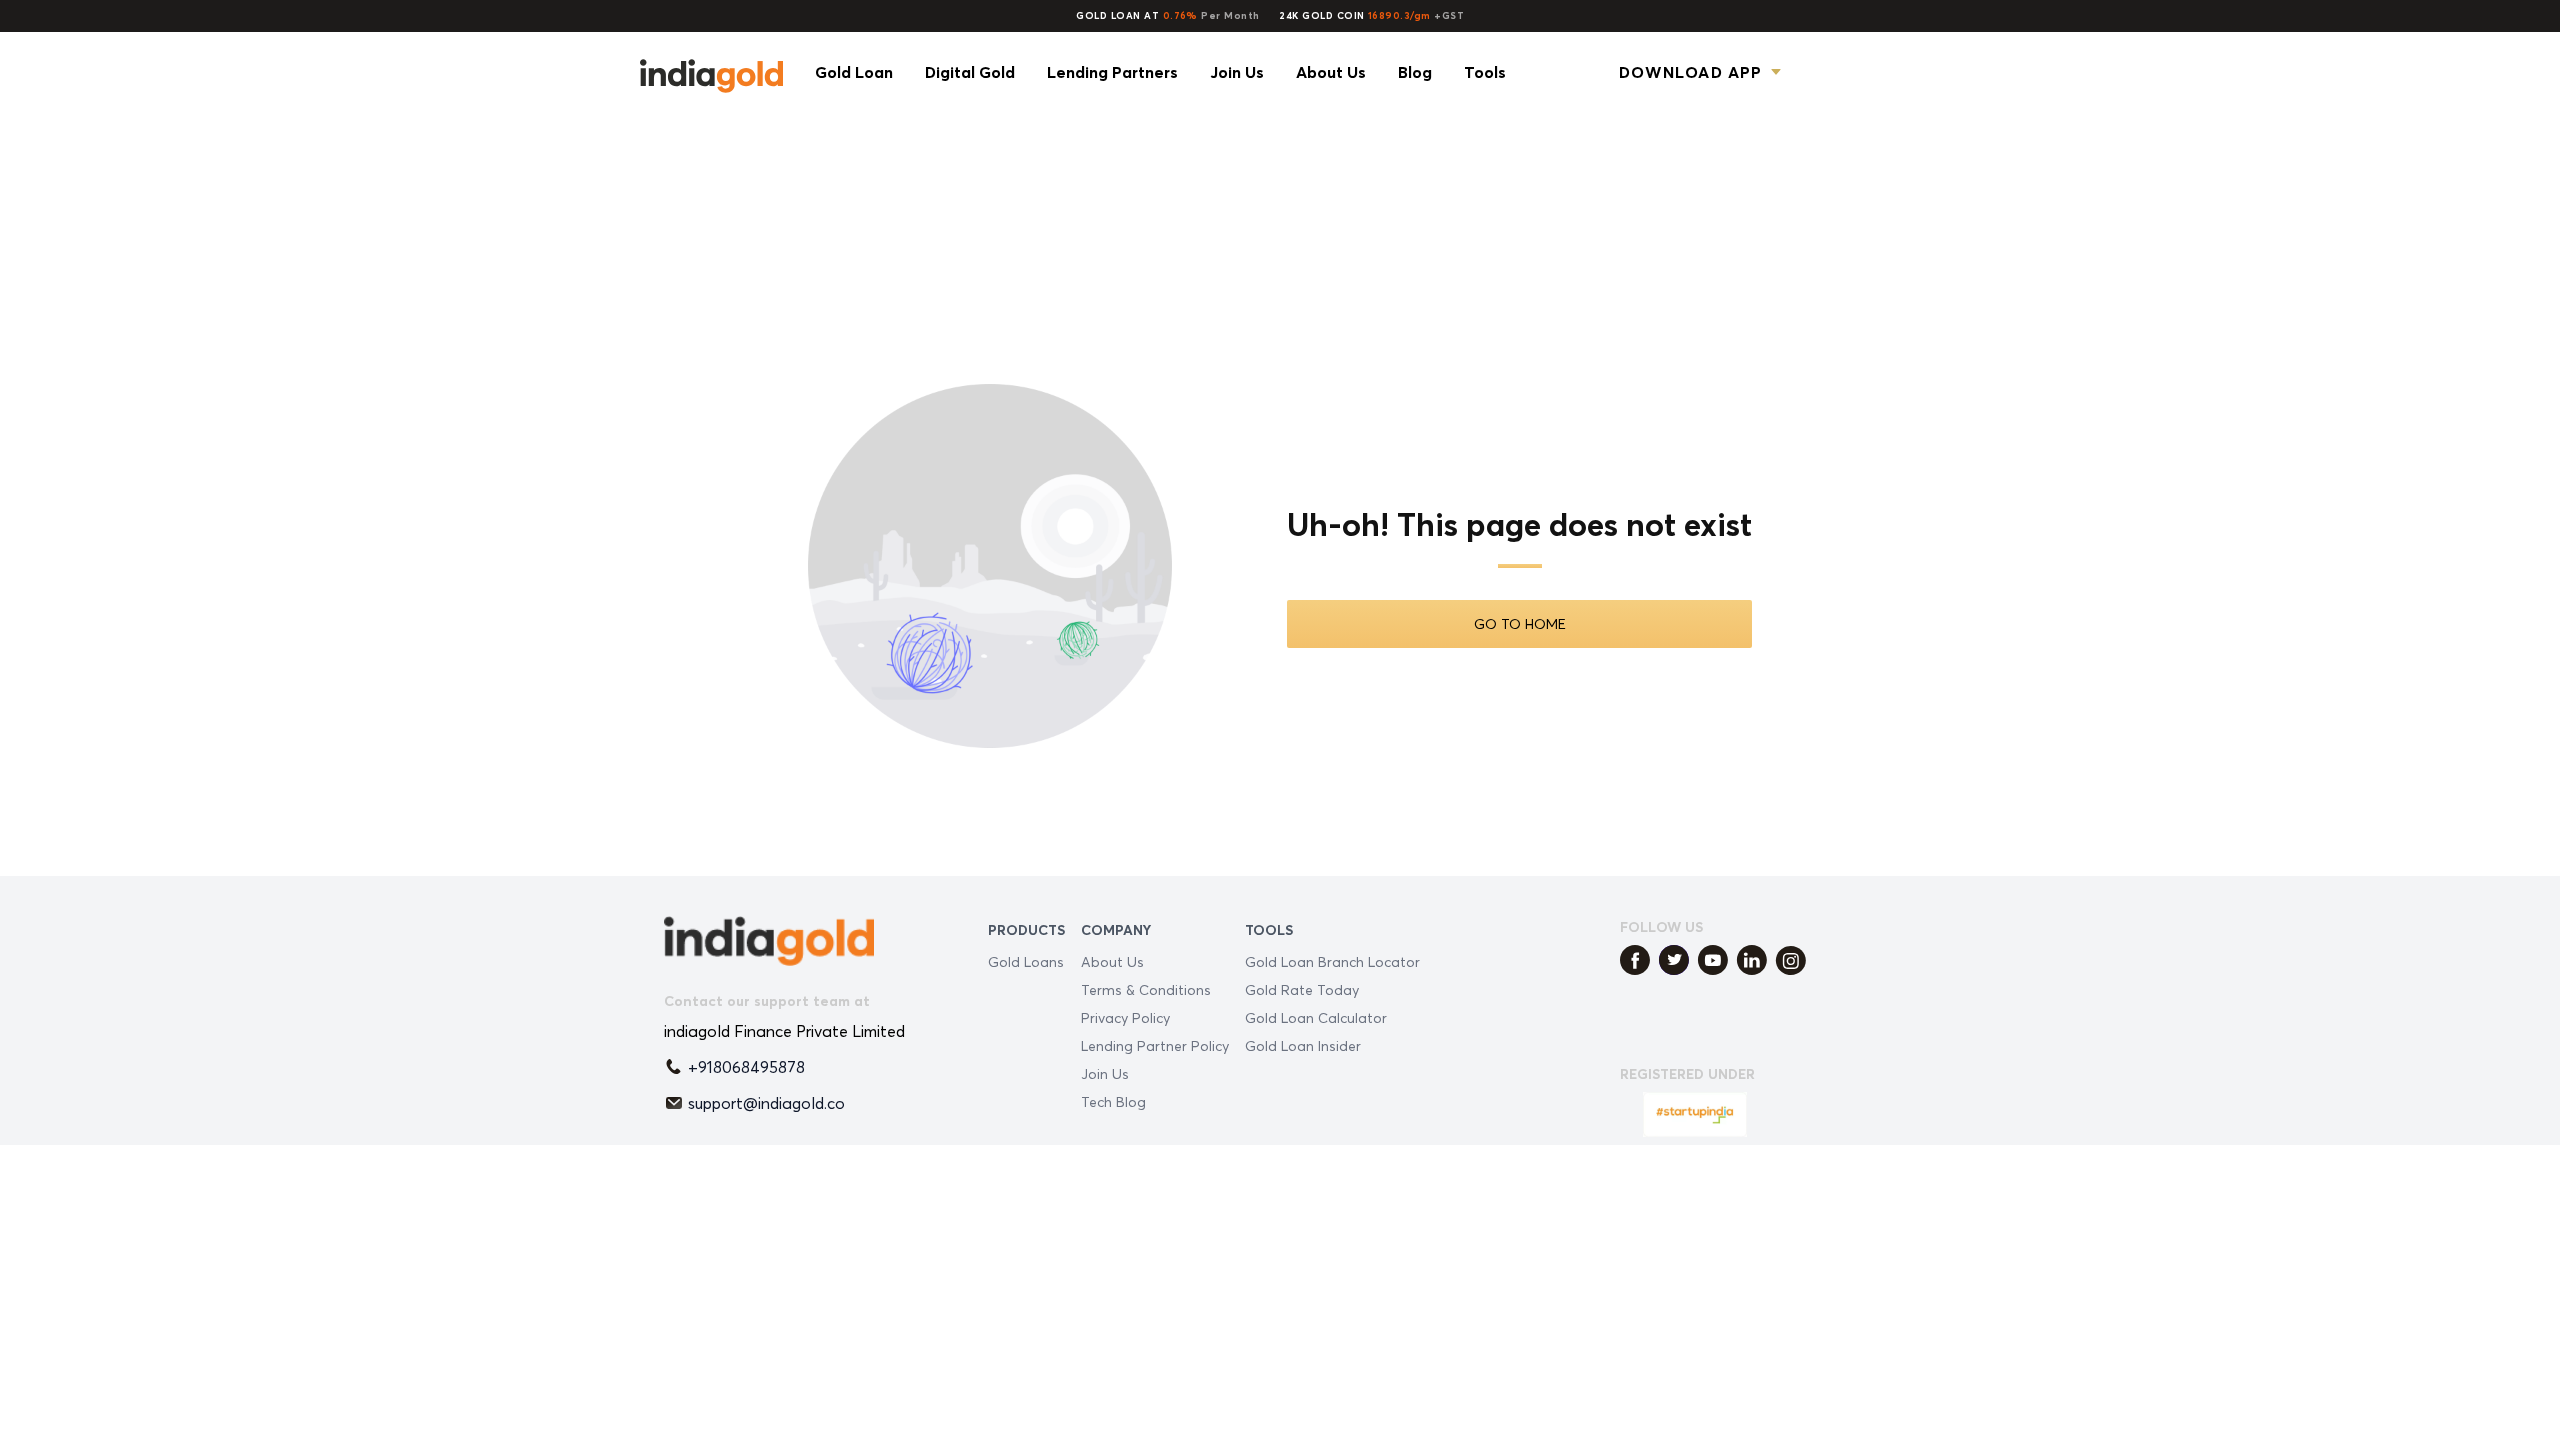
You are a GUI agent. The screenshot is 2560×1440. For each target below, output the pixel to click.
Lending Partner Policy (1155, 1045)
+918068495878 (746, 1067)
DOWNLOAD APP (1690, 72)
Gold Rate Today (1302, 989)
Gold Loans (1026, 961)
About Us (1112, 961)
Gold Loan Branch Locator (1332, 961)
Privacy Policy (1125, 1017)
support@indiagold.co (766, 1103)
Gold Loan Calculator (1316, 1017)
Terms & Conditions (1146, 989)
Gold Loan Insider (1303, 1045)
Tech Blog (1113, 1101)
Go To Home (1520, 623)
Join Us (1105, 1073)
